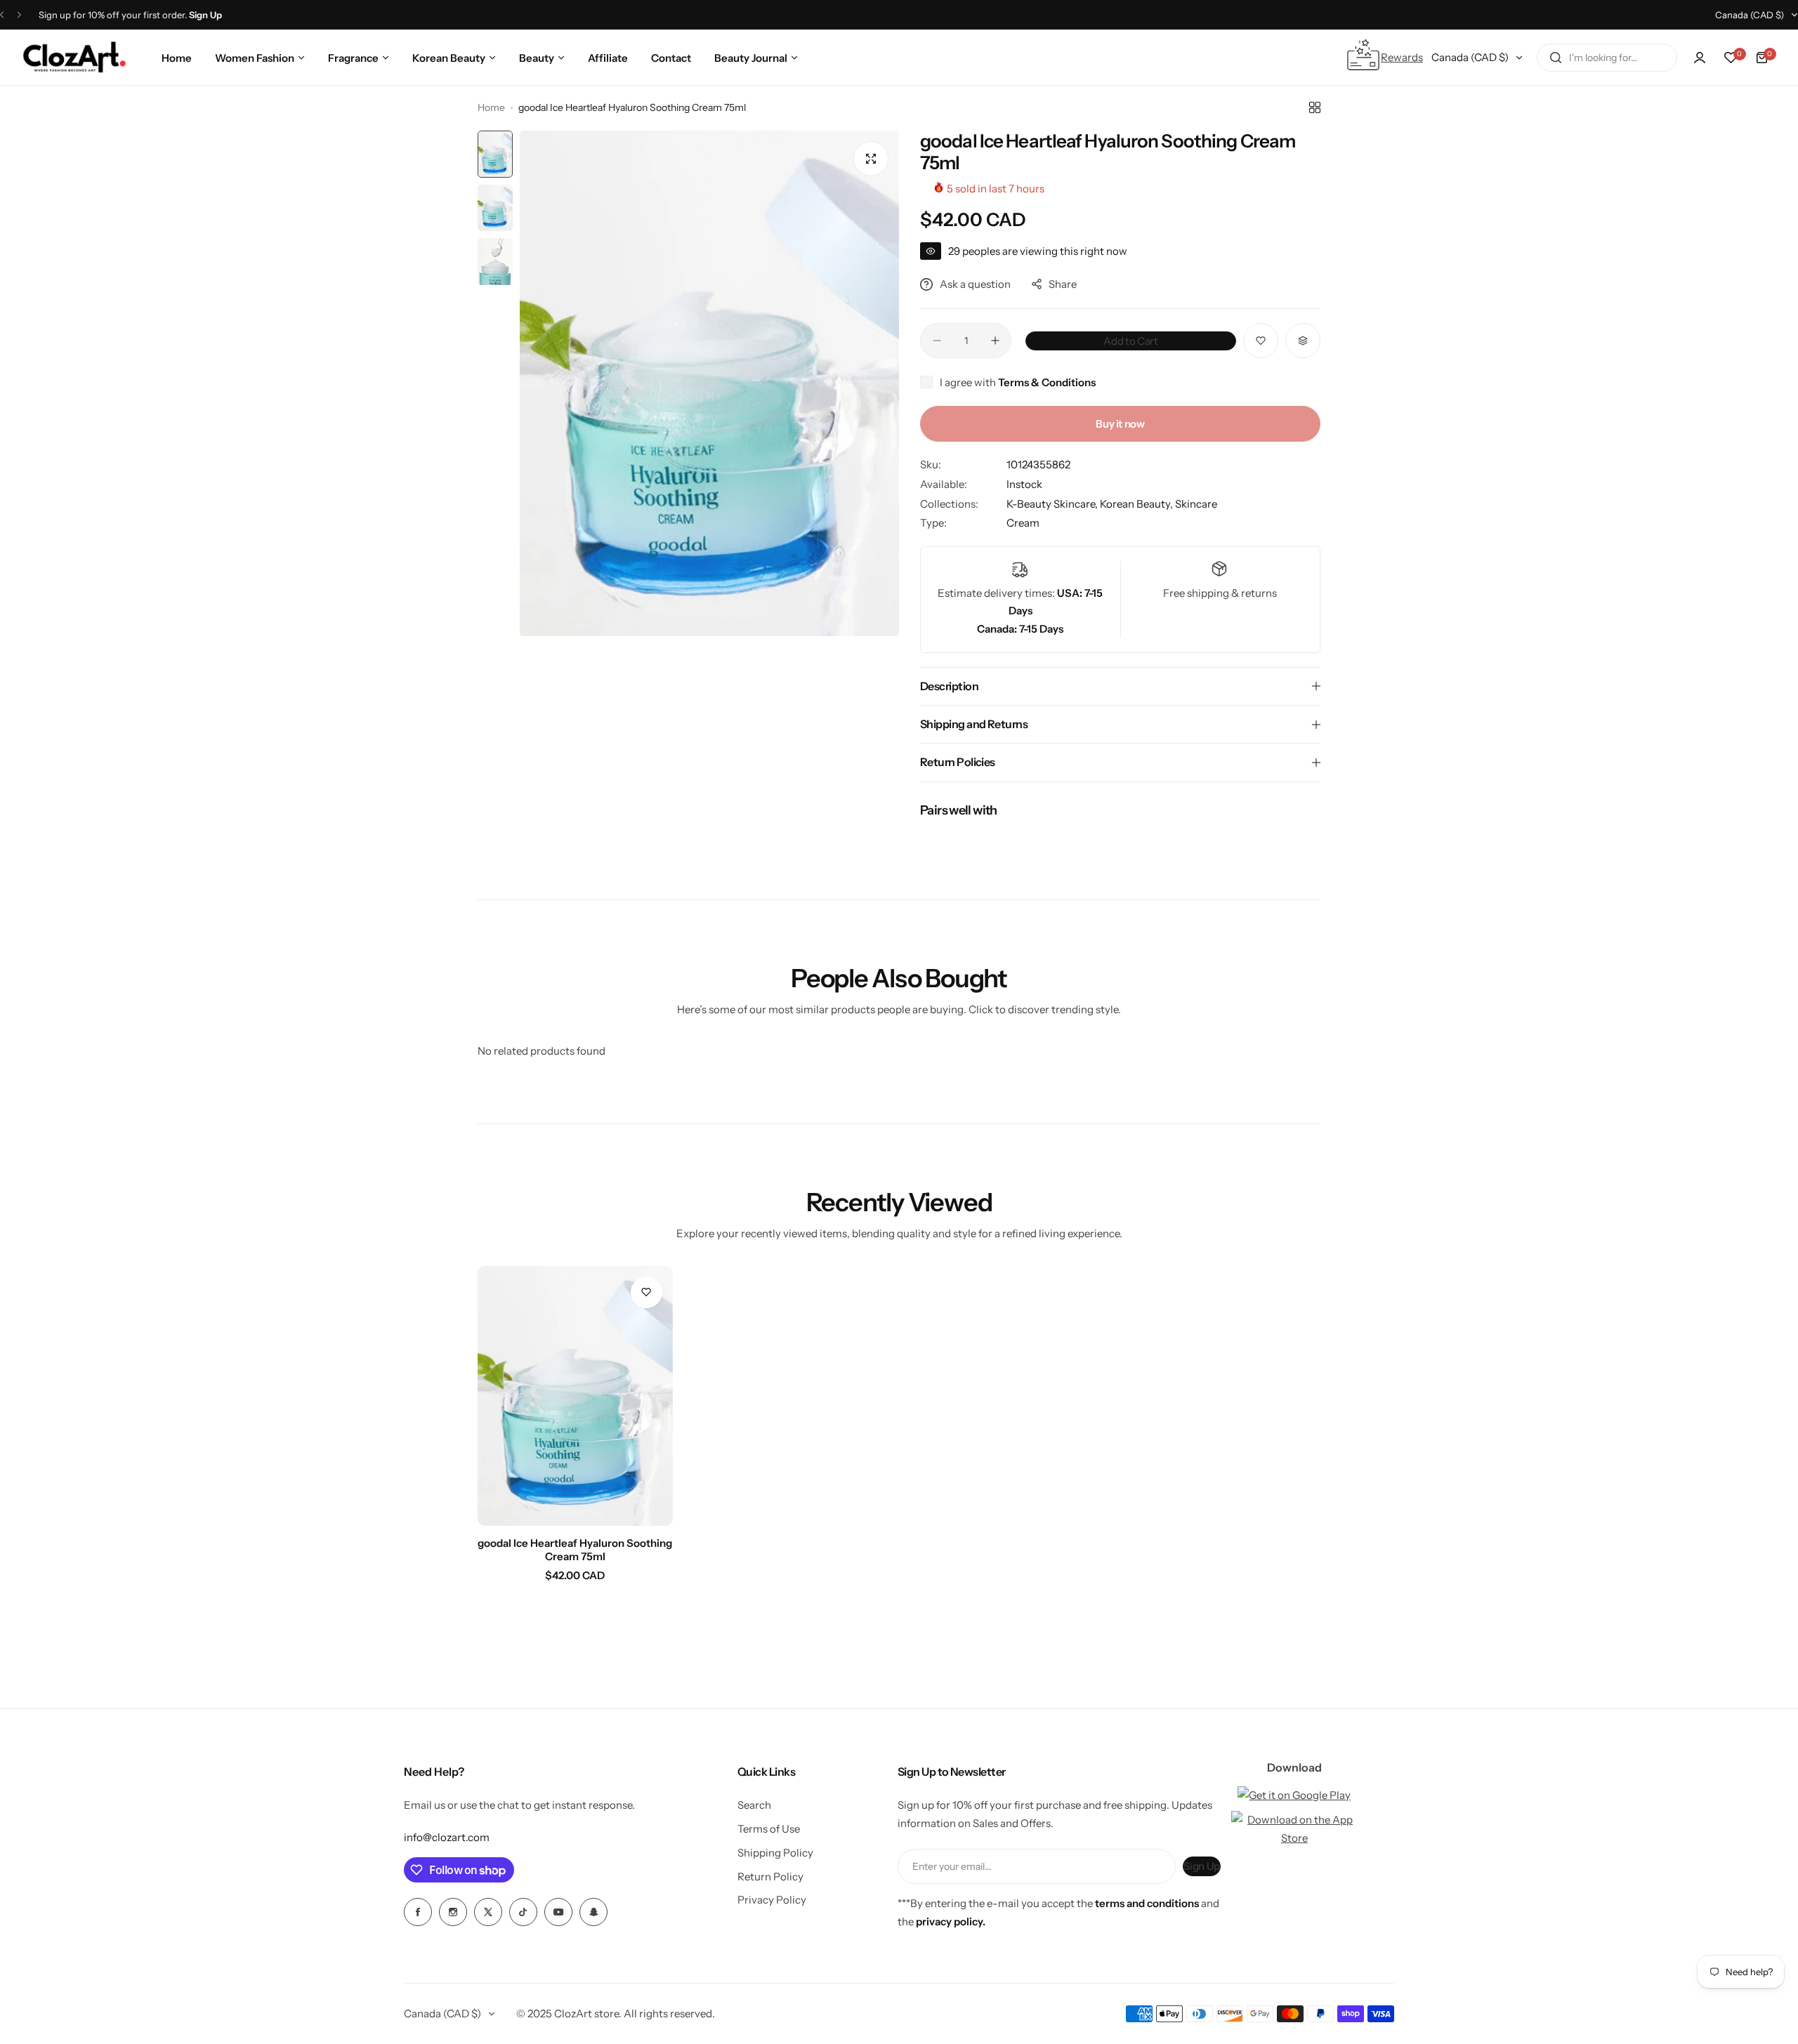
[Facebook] (418, 1912)
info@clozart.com (447, 1837)
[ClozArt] (74, 58)
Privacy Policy (772, 1900)
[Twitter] (488, 1912)
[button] (2, 15)
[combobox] (1607, 58)
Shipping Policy (775, 1853)
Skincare (1196, 504)
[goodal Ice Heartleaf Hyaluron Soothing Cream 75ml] (575, 1396)
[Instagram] (453, 1912)
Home (491, 107)
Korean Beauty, (1137, 504)
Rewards (1402, 57)
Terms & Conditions (1047, 382)
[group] (709, 383)
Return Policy (770, 1877)
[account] (1700, 58)
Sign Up (1201, 1866)
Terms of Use (769, 1829)
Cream (1023, 523)
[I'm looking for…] (1556, 58)
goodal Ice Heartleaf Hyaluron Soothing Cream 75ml (575, 1550)
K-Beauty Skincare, (1053, 504)
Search (754, 1805)
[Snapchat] (593, 1912)
